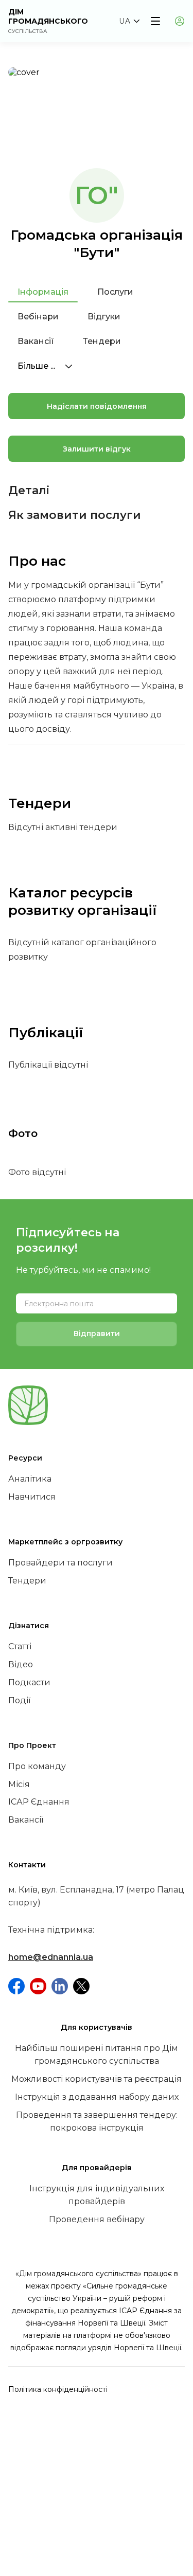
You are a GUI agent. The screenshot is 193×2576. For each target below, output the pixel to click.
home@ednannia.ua (51, 1957)
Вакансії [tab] (36, 341)
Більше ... (37, 366)
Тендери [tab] (102, 341)
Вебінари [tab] (38, 317)
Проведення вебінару (97, 2219)
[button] (129, 21)
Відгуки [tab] (104, 317)
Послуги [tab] (115, 292)
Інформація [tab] (43, 292)
